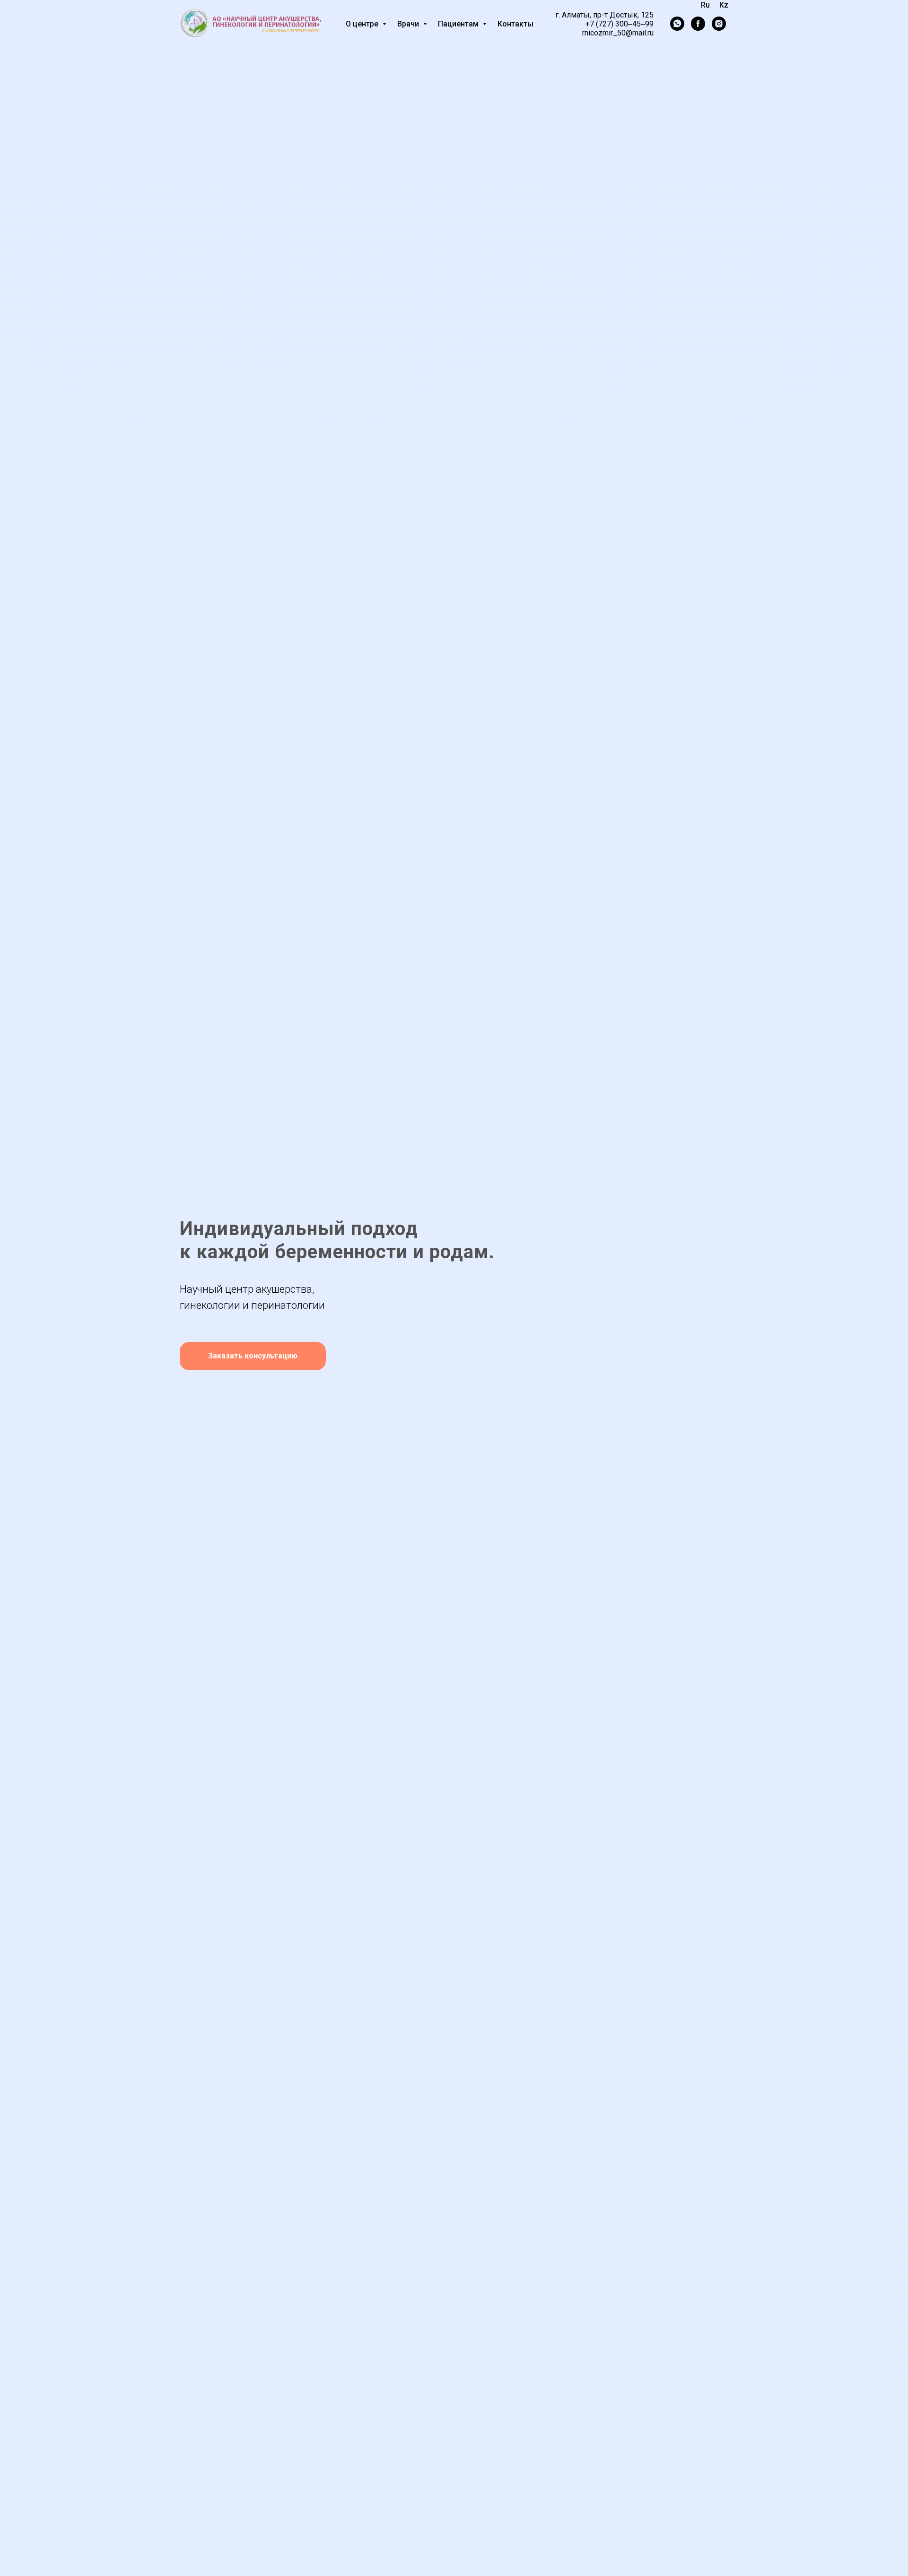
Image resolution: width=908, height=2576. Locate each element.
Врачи (409, 24)
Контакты (515, 24)
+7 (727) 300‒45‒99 (620, 24)
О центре (363, 24)
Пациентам (459, 24)
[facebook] (698, 24)
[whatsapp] (677, 24)
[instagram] (719, 24)
